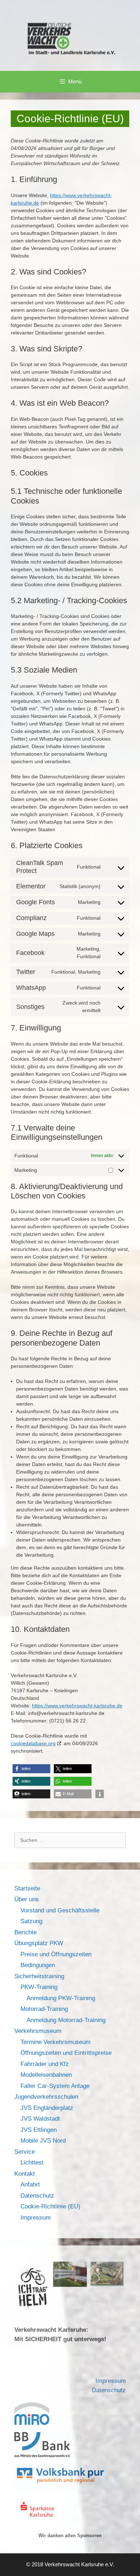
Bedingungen (38, 1965)
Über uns (27, 1899)
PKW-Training (39, 1987)
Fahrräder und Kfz (45, 2064)
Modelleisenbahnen (46, 2075)
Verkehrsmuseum (38, 2031)
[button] (31, 1769)
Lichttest (32, 2163)
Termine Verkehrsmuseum (55, 2042)
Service (25, 2152)
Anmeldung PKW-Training (61, 1998)
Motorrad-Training (44, 2009)
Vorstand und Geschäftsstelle (60, 1910)
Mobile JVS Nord (43, 2141)
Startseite (27, 1888)
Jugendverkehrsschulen (46, 2097)
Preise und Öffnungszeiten (56, 1954)
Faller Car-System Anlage (55, 2086)
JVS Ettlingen (39, 2130)
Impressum (36, 2218)
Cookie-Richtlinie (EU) (50, 2206)
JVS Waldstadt (40, 2119)
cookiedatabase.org (33, 1743)
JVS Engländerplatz (47, 2108)
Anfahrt (30, 2184)
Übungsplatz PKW (39, 1943)
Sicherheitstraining (39, 1976)
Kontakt (25, 2174)
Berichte (25, 1932)
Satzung (31, 1921)
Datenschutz (37, 2196)
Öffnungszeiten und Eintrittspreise (66, 2053)
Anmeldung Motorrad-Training (66, 2020)
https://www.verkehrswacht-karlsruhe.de (77, 1706)
